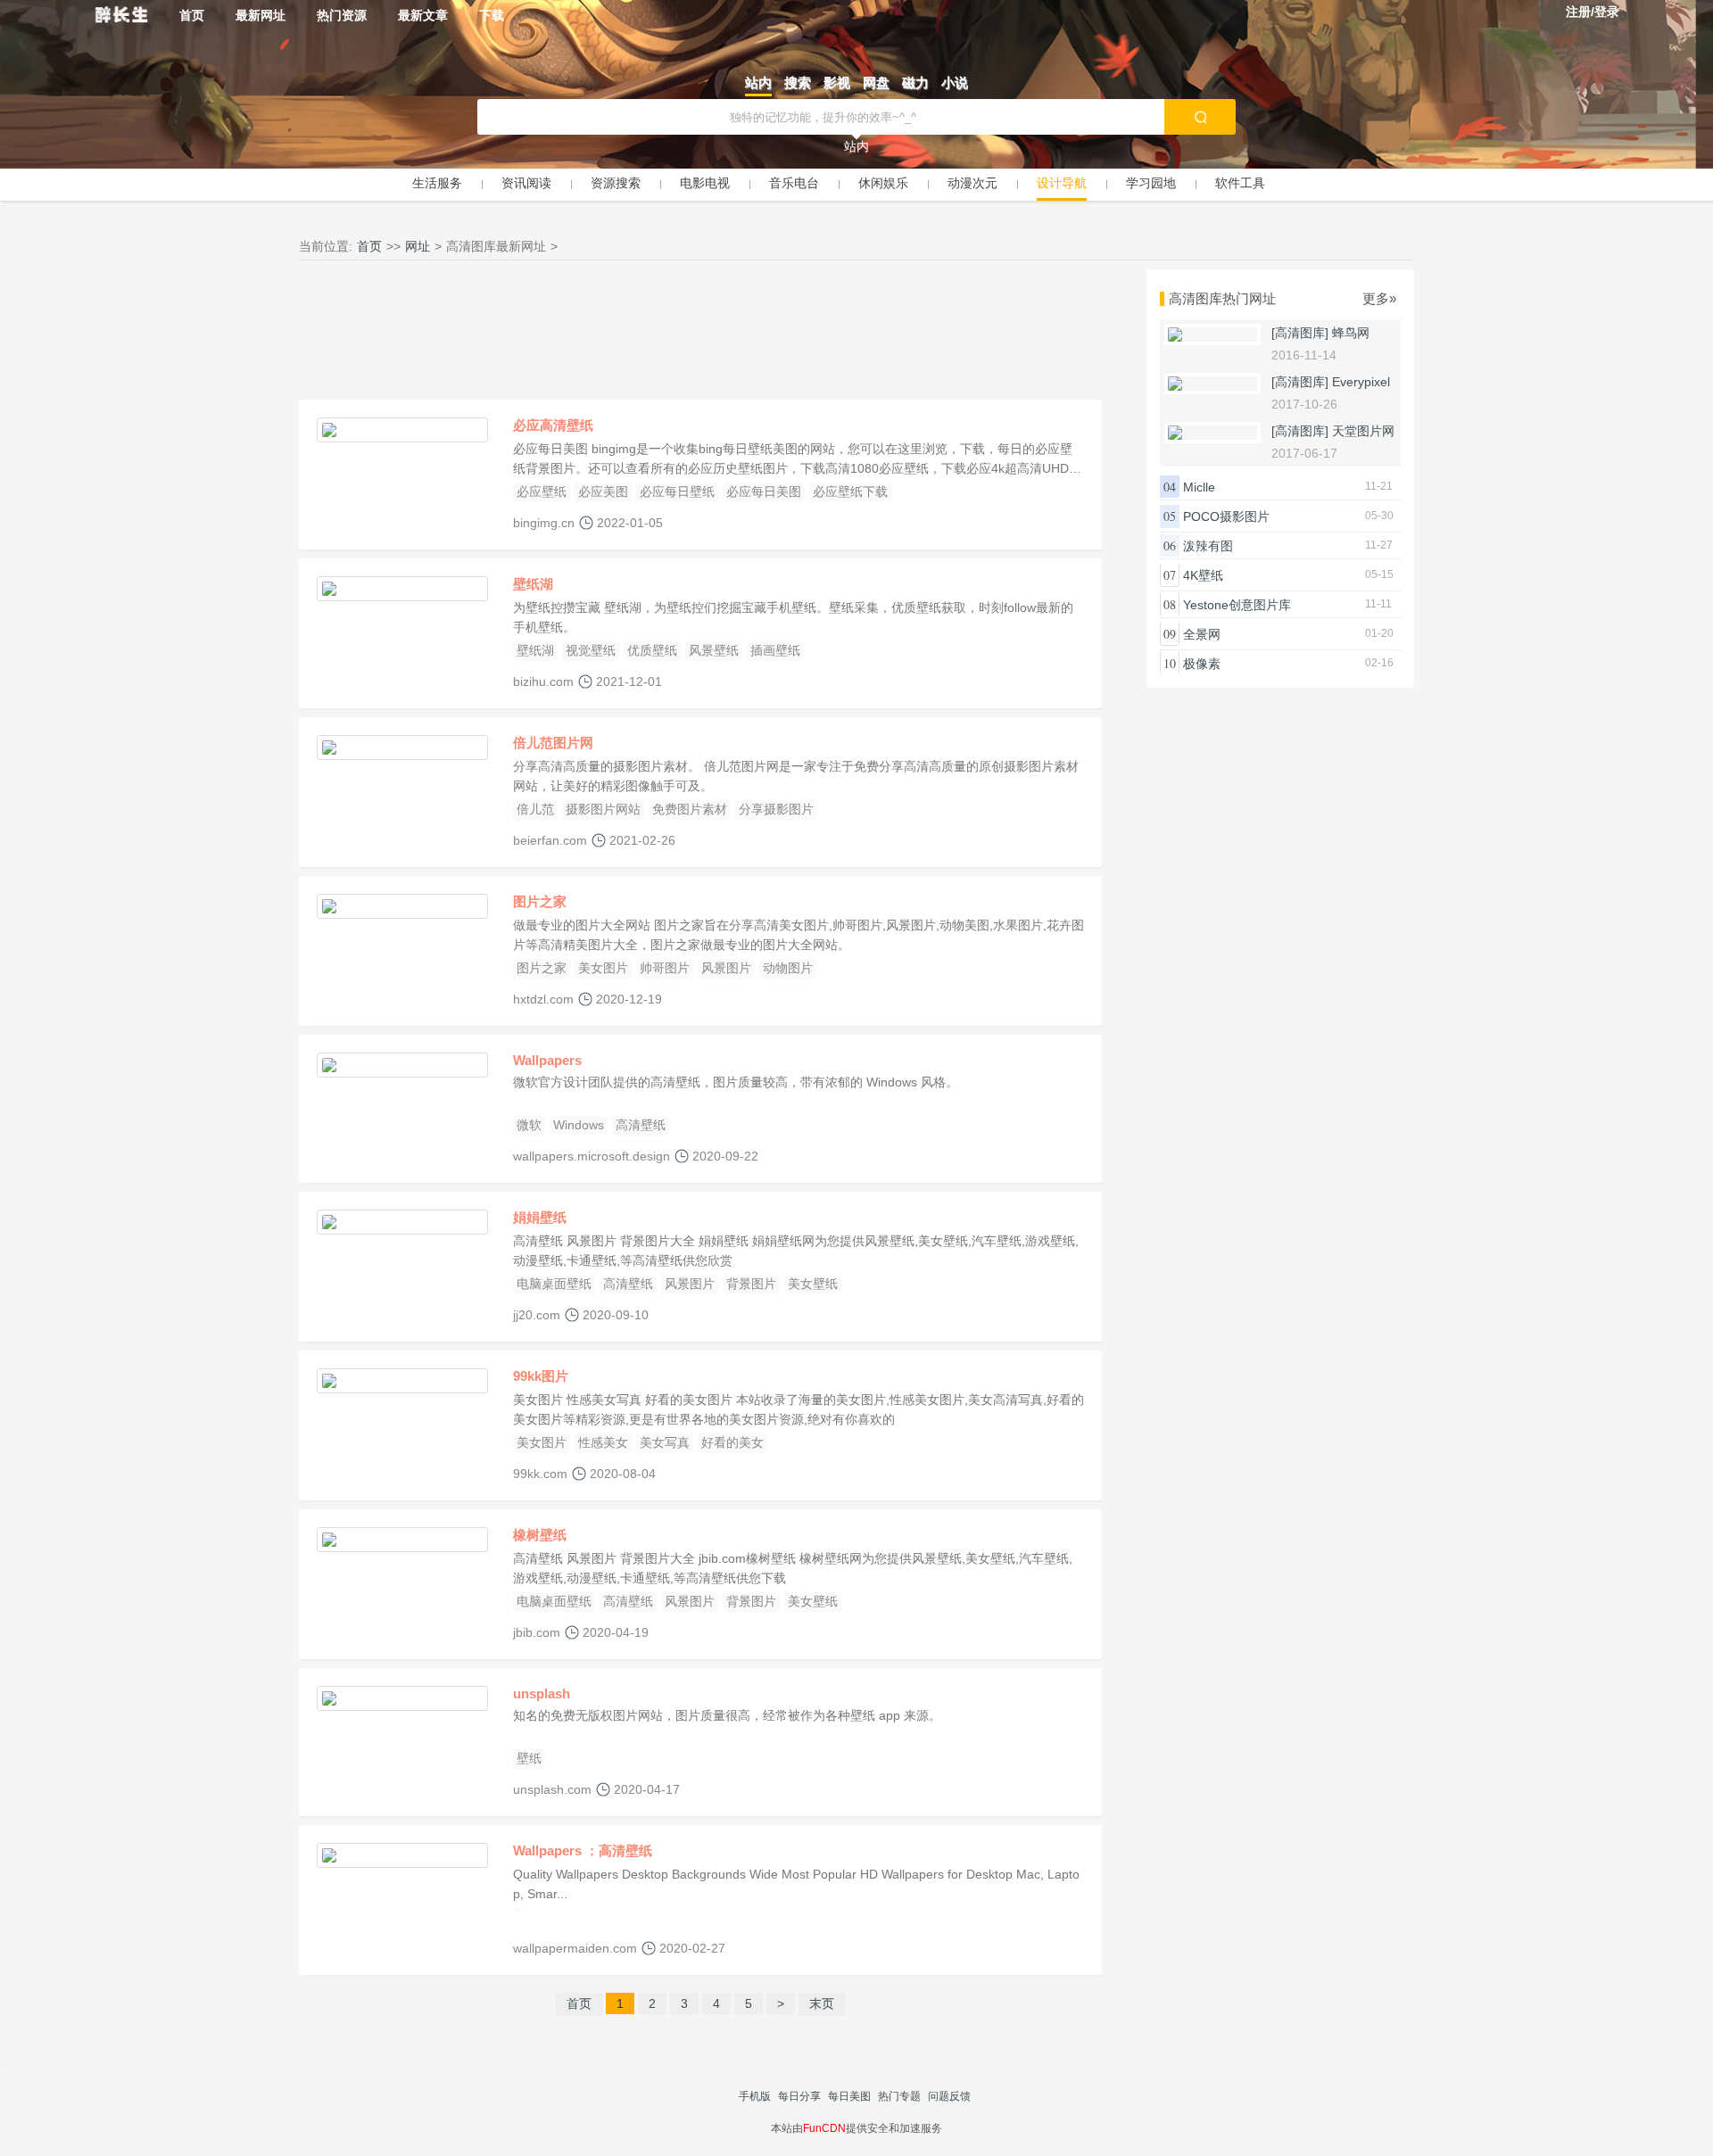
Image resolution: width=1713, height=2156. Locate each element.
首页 (192, 15)
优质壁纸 (652, 650)
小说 (955, 83)
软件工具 (1240, 183)
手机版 (755, 2096)
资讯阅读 (526, 183)
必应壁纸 (542, 492)
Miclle (1199, 487)
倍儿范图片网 (553, 743)
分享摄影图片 (776, 809)
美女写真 (665, 1442)
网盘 (876, 83)
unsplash (542, 1693)
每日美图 (849, 2096)
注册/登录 (1593, 12)
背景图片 (751, 1284)
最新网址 (261, 15)
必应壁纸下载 (850, 492)
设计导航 (1062, 183)
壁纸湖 (533, 584)
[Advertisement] (700, 335)
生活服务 (437, 183)
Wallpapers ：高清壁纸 (583, 1850)
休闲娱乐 (883, 183)
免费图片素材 (690, 809)
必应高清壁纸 (553, 425)
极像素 (1202, 664)
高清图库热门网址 (1222, 298)
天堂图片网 (1363, 431)
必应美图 (603, 492)
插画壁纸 (775, 650)
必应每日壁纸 (677, 492)
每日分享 (799, 2096)
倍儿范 (535, 809)
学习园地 (1151, 183)
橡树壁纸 (540, 1535)
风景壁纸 (714, 650)
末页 (822, 2003)
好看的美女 (732, 1442)
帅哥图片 (665, 968)
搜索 (798, 83)
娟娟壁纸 (540, 1217)
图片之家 (540, 901)
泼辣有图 (1208, 546)
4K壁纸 (1203, 575)
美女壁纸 (813, 1284)
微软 (529, 1125)
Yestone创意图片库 (1237, 605)
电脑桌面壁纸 (554, 1284)
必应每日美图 (764, 492)
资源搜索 (616, 183)
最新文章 (423, 15)
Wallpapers (547, 1060)
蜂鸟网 (1351, 333)
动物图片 (788, 968)
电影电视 (705, 183)
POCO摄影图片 (1226, 516)
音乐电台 (794, 183)
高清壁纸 (641, 1125)
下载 (492, 15)
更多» (1379, 298)
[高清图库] (1300, 333)
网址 (418, 246)
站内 (758, 83)
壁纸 (529, 1758)
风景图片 (726, 968)
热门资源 (342, 15)
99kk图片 (541, 1376)
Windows (579, 1125)
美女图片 (603, 968)
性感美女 (603, 1442)
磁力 (915, 83)
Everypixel (1361, 382)
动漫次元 (972, 183)
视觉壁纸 (591, 650)
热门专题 (899, 2096)
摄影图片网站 (603, 809)
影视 (837, 83)
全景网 (1202, 634)
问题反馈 (949, 2096)
